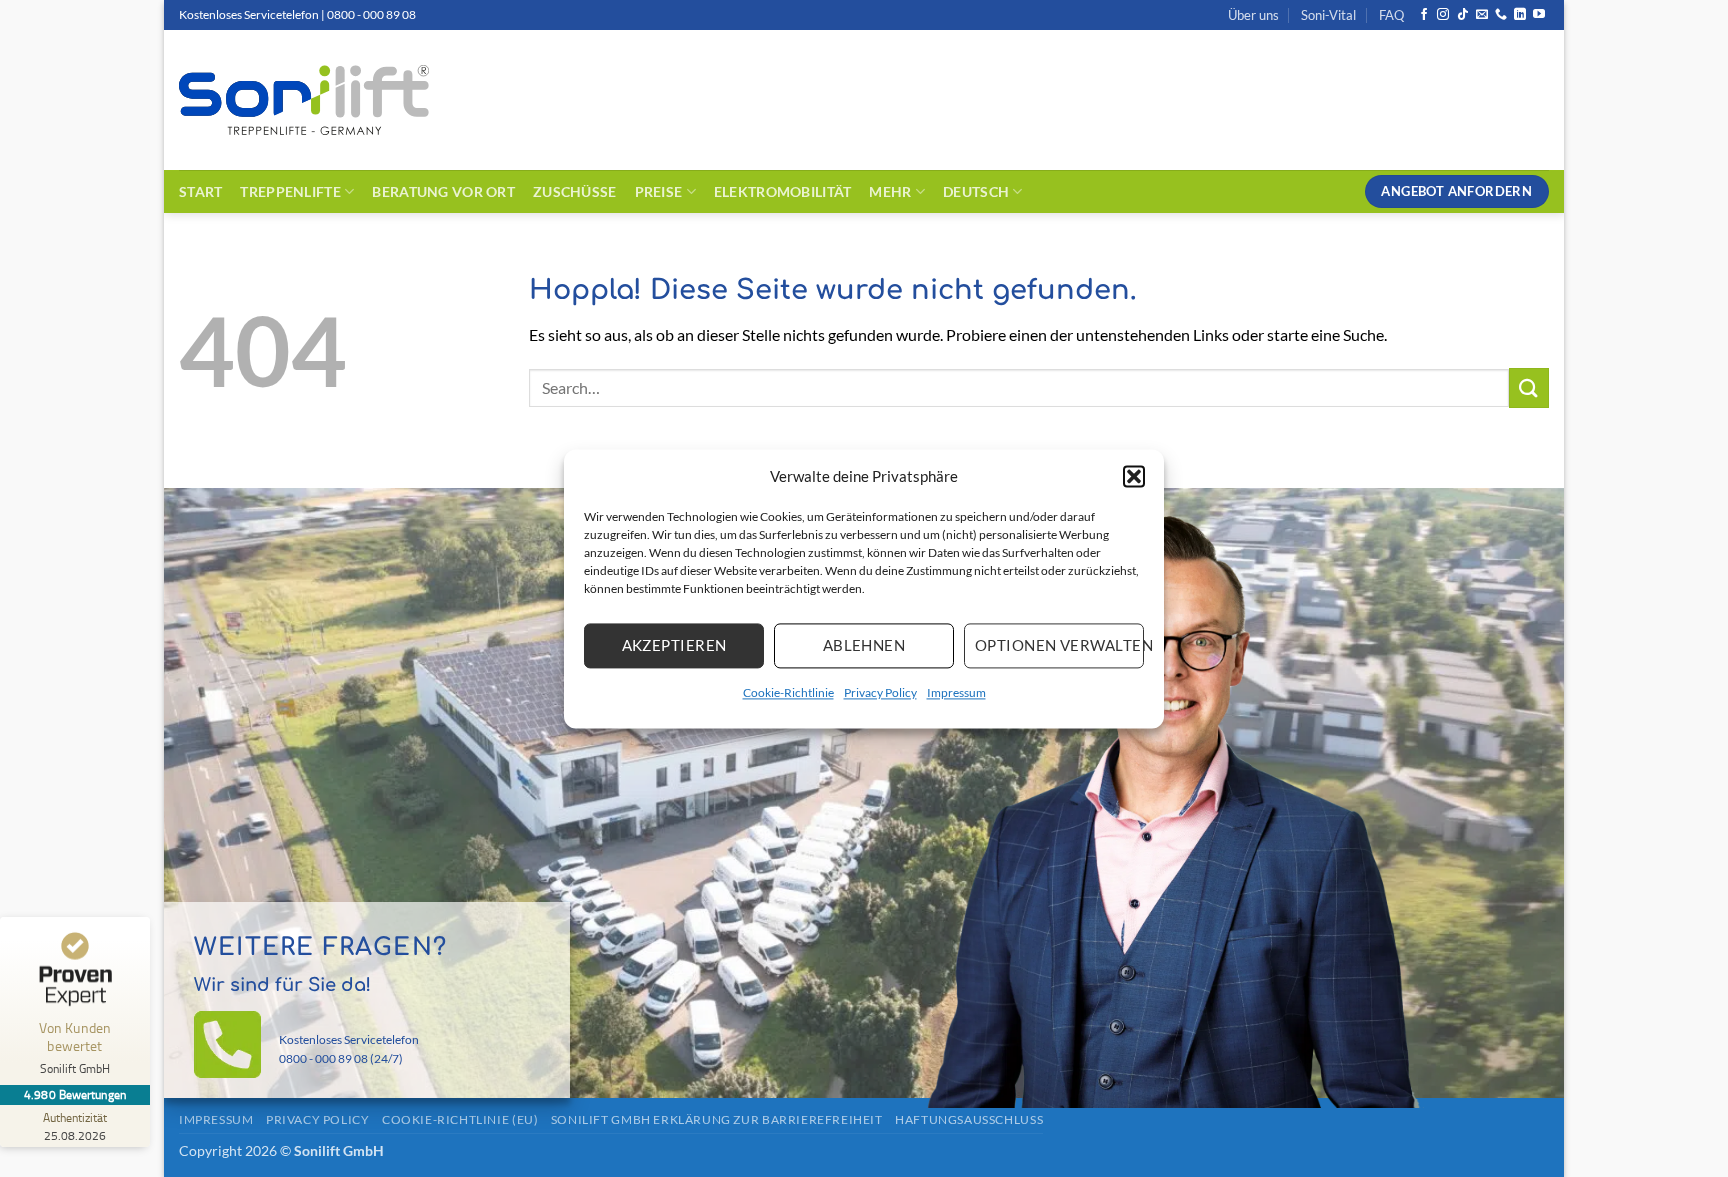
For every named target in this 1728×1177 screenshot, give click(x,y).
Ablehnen (864, 645)
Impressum (956, 692)
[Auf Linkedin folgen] (1520, 15)
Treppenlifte (290, 191)
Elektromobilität (783, 191)
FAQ (1391, 15)
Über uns (1253, 15)
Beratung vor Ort (443, 191)
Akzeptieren (674, 645)
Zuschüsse (575, 191)
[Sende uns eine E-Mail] (1482, 15)
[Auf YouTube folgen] (1539, 15)
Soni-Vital (1328, 15)
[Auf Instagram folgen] (1443, 15)
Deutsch (976, 191)
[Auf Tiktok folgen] (1463, 15)
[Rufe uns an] (1501, 15)
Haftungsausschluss (969, 1119)
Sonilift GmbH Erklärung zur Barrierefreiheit (717, 1119)
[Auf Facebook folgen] (1424, 15)
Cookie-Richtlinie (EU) (460, 1119)
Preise (659, 191)
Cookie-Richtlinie (788, 692)
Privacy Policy (880, 692)
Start (200, 191)
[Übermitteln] (1529, 387)
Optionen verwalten (1059, 645)
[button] (1134, 476)
